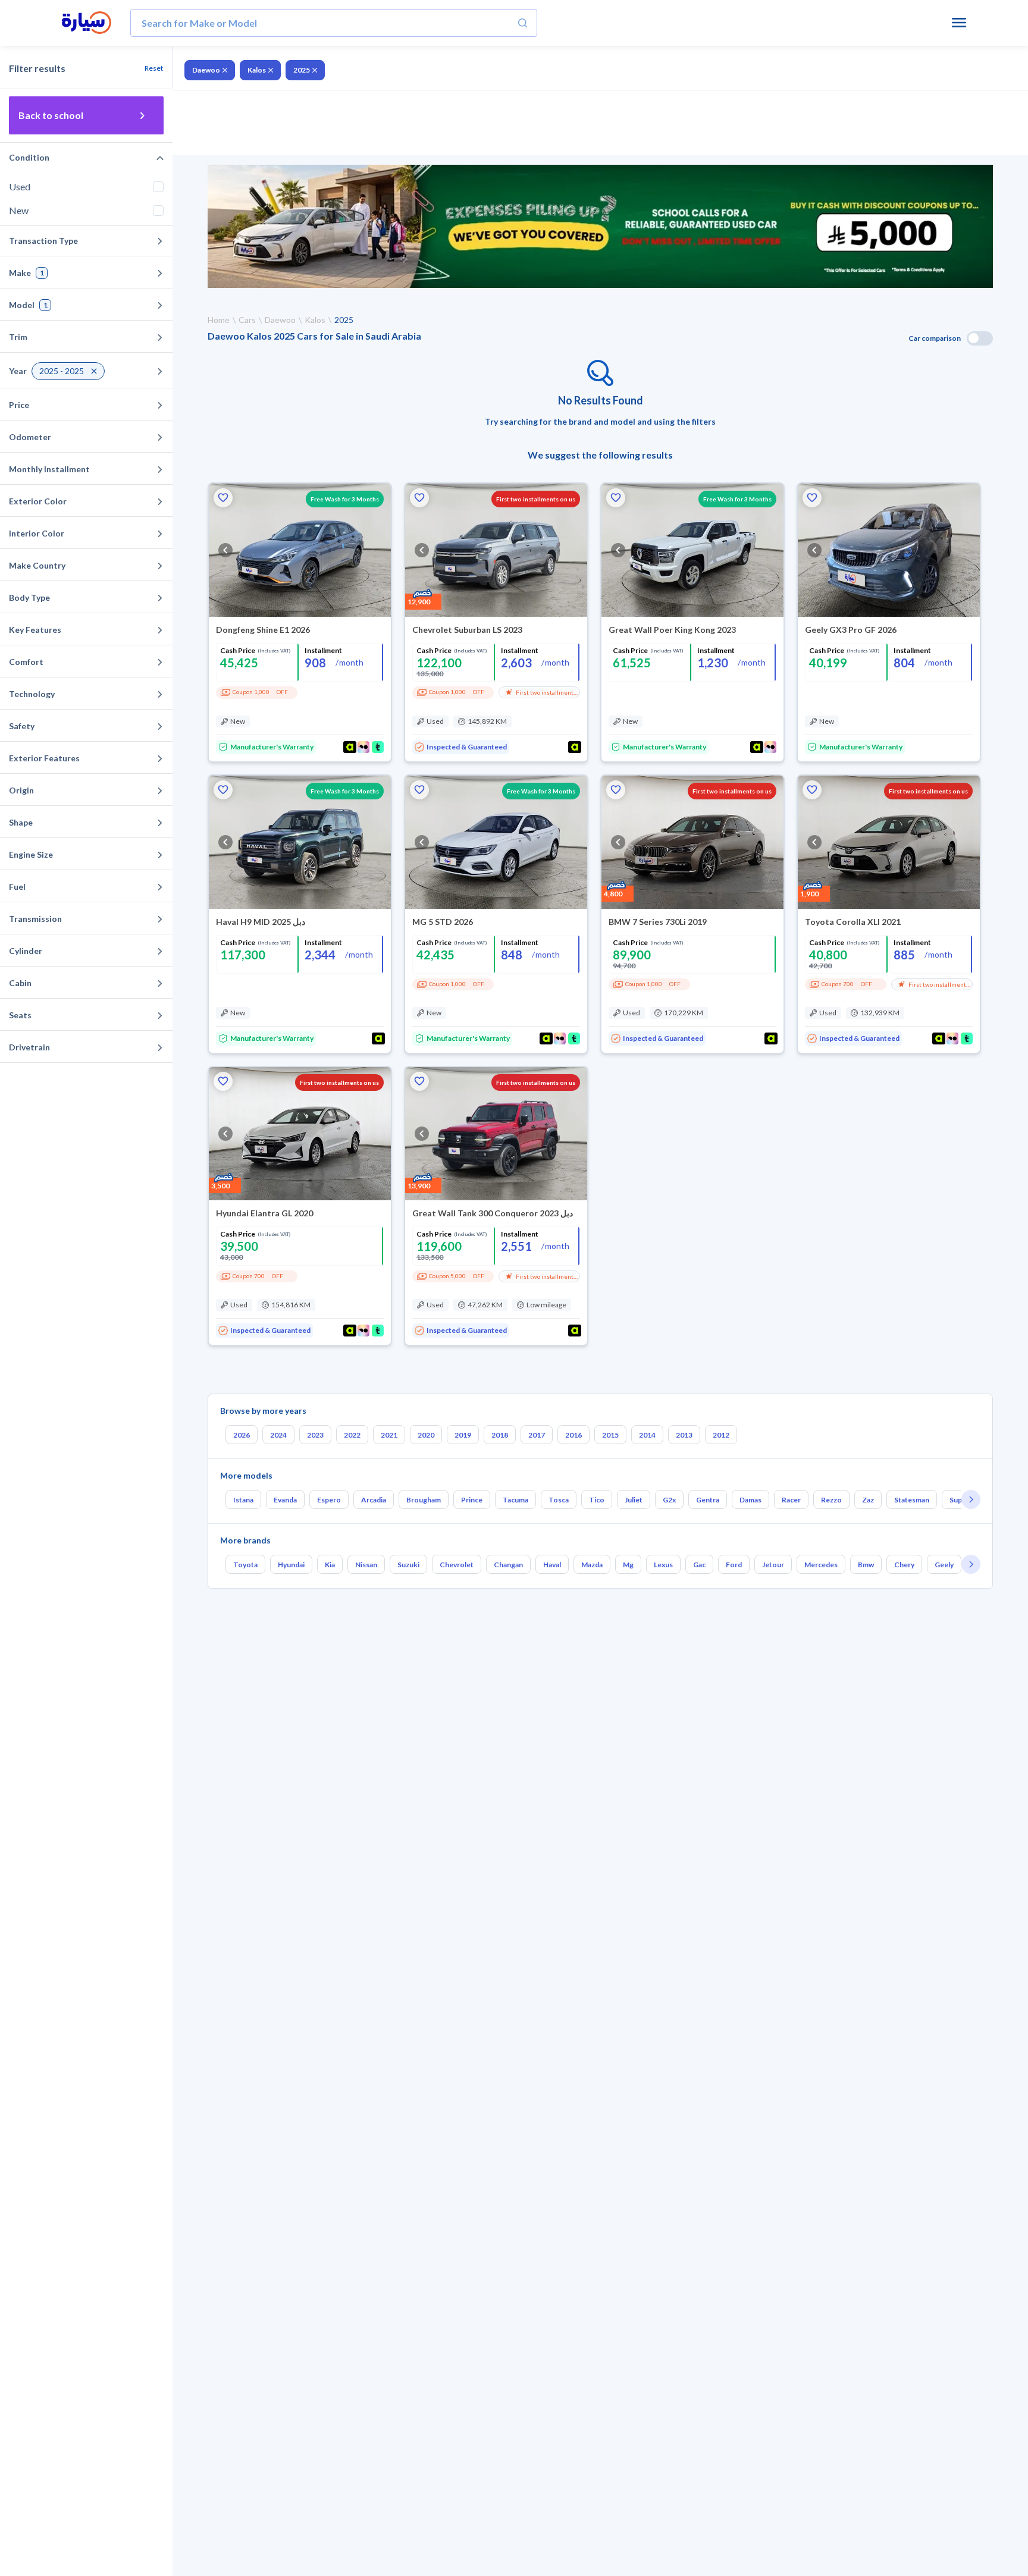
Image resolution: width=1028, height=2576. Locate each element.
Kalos (257, 70)
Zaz (868, 1500)
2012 (721, 1435)
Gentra (708, 1500)
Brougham (424, 1500)
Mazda (592, 1565)
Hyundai (291, 1565)
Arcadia (374, 1500)
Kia (330, 1565)
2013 (684, 1435)
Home (219, 320)
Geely (944, 1565)
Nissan (366, 1565)
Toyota (245, 1565)
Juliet (634, 1500)
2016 (573, 1435)
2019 (463, 1435)
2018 (500, 1435)
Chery (904, 1565)
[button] (223, 498)
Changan (508, 1565)
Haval (552, 1565)
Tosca (559, 1500)
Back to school (51, 115)
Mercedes (821, 1565)
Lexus (663, 1565)
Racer (791, 1500)
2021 (389, 1435)
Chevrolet (457, 1565)
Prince (472, 1500)
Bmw (866, 1565)
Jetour (773, 1565)
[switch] (980, 338)
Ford (734, 1565)
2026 (242, 1435)
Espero (329, 1500)
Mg (628, 1565)
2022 (352, 1435)
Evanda (285, 1500)
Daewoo (206, 70)
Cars (247, 320)
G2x (669, 1500)
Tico (597, 1500)
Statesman (912, 1500)
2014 (647, 1435)
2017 (537, 1435)
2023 (315, 1435)
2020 (426, 1435)
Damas (750, 1500)
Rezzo (831, 1500)
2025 (302, 70)
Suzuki (408, 1565)
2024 (278, 1435)
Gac (699, 1565)
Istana (243, 1500)
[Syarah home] (87, 23)
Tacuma (515, 1500)
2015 (610, 1435)
